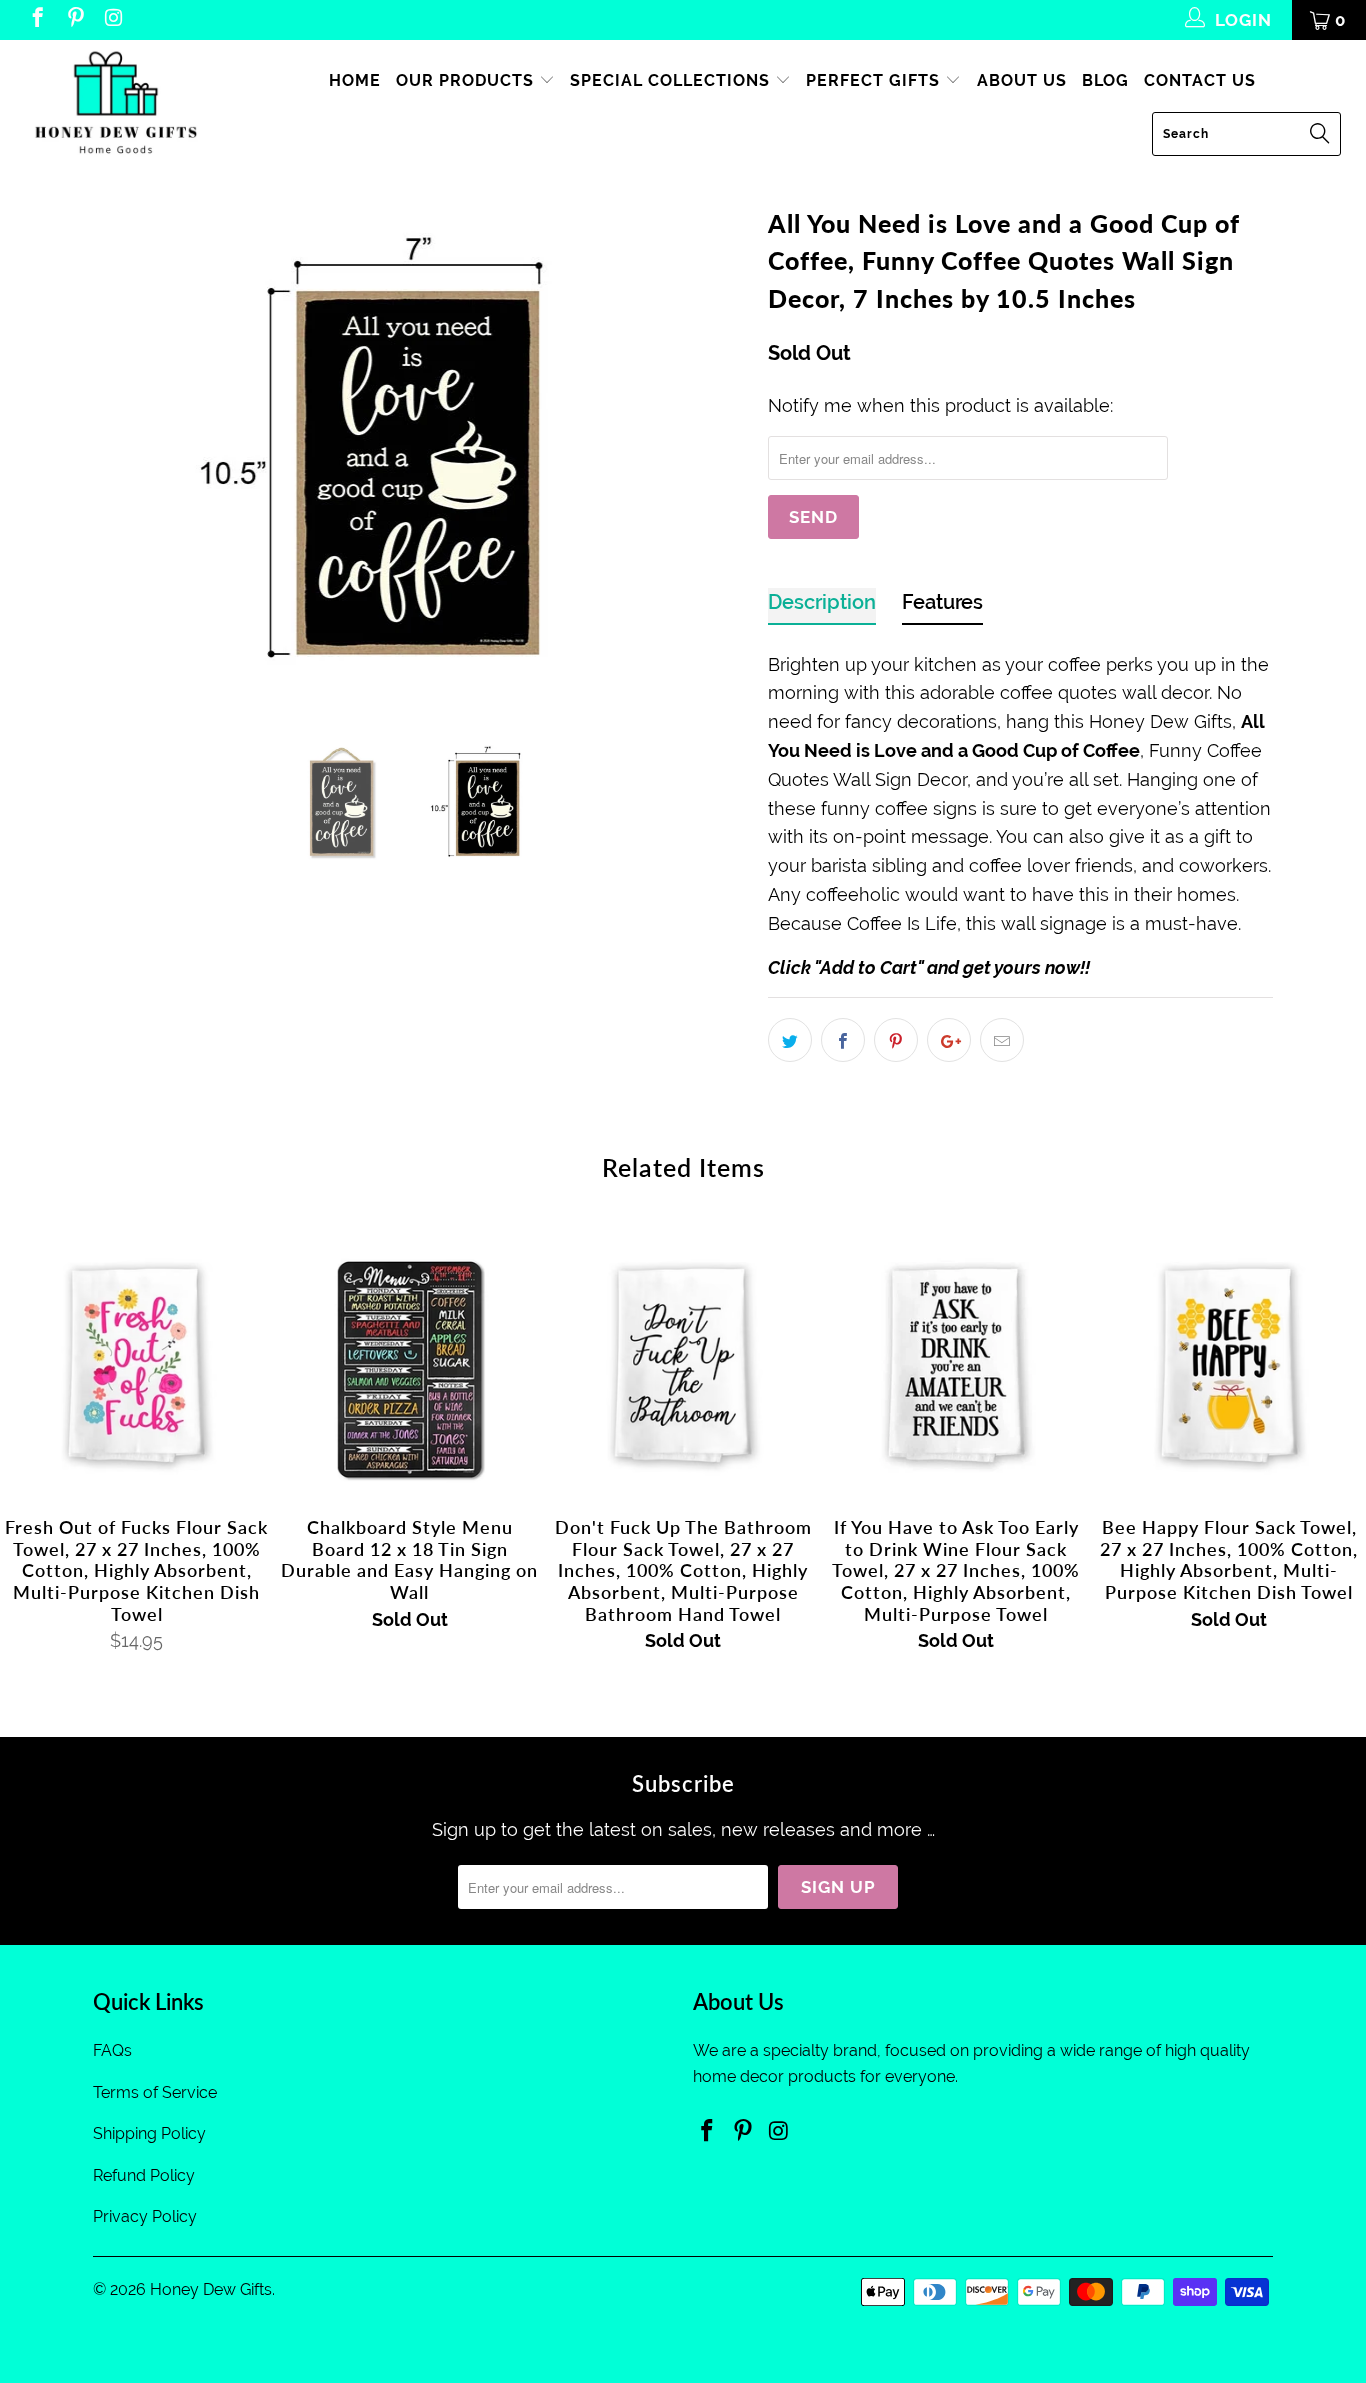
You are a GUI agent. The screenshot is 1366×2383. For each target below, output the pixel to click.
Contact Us (1200, 80)
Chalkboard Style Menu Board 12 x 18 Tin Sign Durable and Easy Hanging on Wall (409, 1365)
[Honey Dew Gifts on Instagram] (112, 20)
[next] (713, 451)
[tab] (822, 606)
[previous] (128, 451)
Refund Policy (144, 2175)
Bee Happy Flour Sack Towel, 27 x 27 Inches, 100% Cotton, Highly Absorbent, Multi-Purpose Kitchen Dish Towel (1229, 1365)
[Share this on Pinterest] (896, 1040)
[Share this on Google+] (949, 1040)
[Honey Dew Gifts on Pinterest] (74, 20)
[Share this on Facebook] (843, 1040)
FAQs (112, 2050)
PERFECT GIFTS (875, 80)
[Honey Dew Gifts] (119, 104)
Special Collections (672, 80)
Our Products (467, 80)
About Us (1022, 80)
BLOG (1105, 80)
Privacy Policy (145, 2216)
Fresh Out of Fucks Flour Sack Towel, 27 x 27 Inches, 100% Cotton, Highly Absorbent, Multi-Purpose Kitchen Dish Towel (136, 1365)
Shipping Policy (149, 2133)
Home (355, 80)
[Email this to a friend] (1002, 1040)
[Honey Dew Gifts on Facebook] (36, 20)
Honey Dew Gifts (211, 2289)
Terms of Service (155, 2092)
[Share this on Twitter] (790, 1040)
